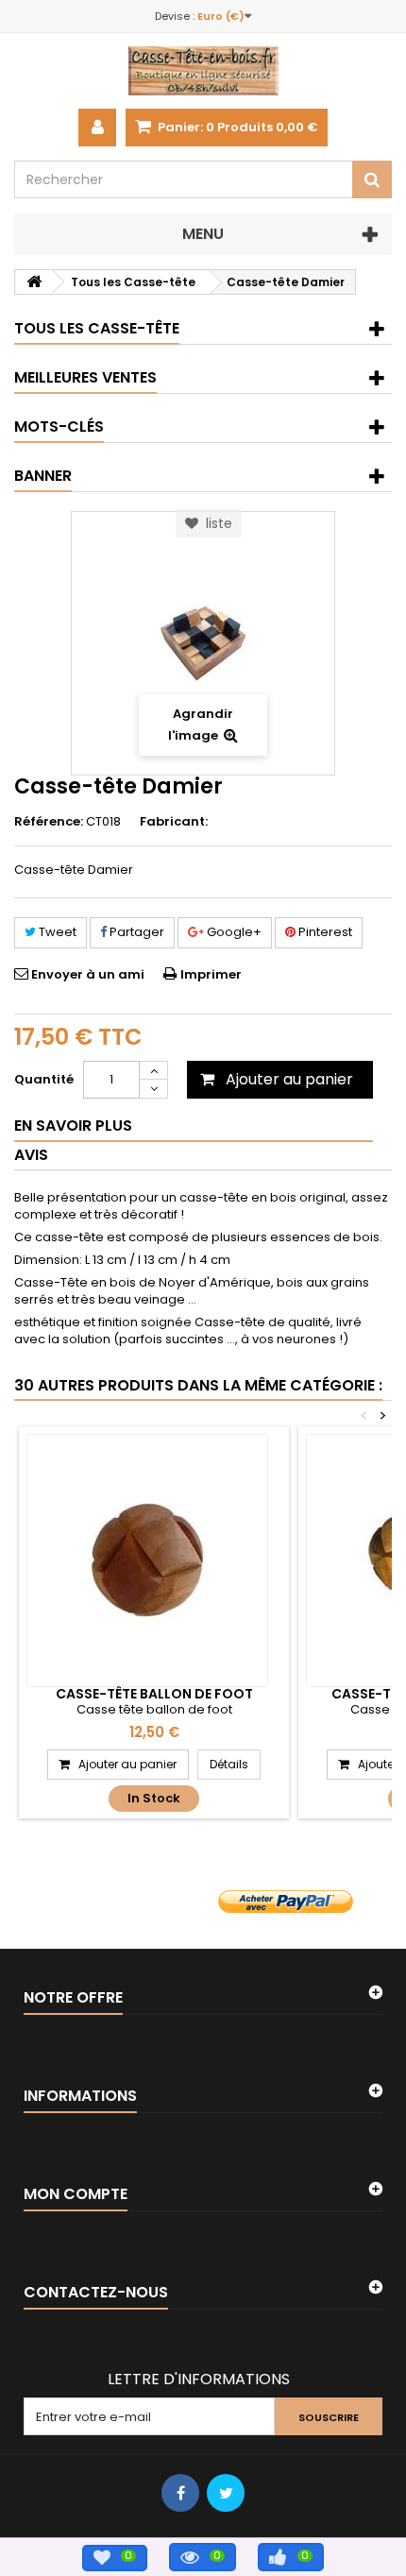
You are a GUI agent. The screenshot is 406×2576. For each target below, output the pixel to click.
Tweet (56, 932)
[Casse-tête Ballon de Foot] (147, 1561)
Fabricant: (174, 822)
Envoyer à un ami (88, 974)
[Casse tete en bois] (203, 71)
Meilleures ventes (85, 377)
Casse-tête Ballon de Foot (154, 1694)
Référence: (49, 822)
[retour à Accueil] (34, 282)
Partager (135, 932)
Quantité (44, 1079)
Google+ (233, 932)
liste (215, 523)
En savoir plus (73, 1126)
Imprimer (211, 974)
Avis (31, 1155)
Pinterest (324, 932)
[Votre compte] (97, 128)
